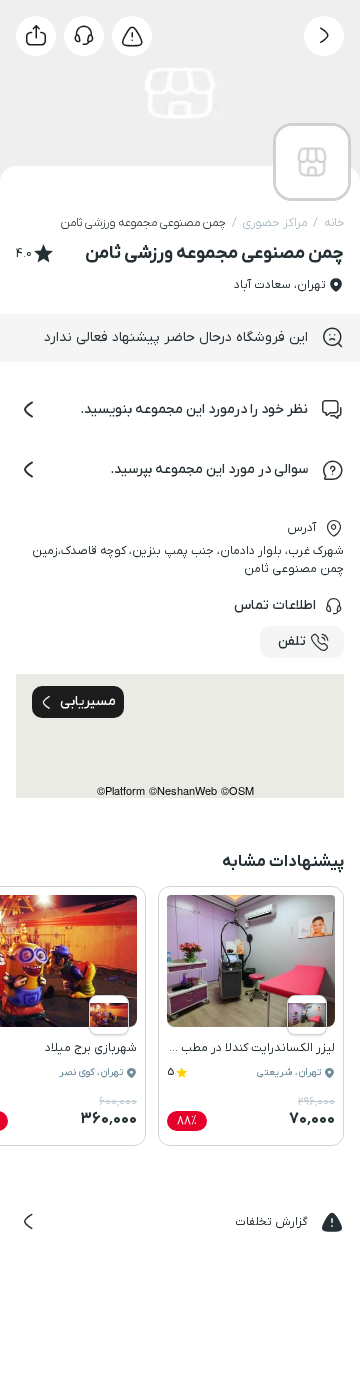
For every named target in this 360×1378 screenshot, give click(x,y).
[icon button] (324, 36)
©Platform (121, 790)
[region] (180, 736)
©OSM (237, 790)
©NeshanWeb (183, 790)
